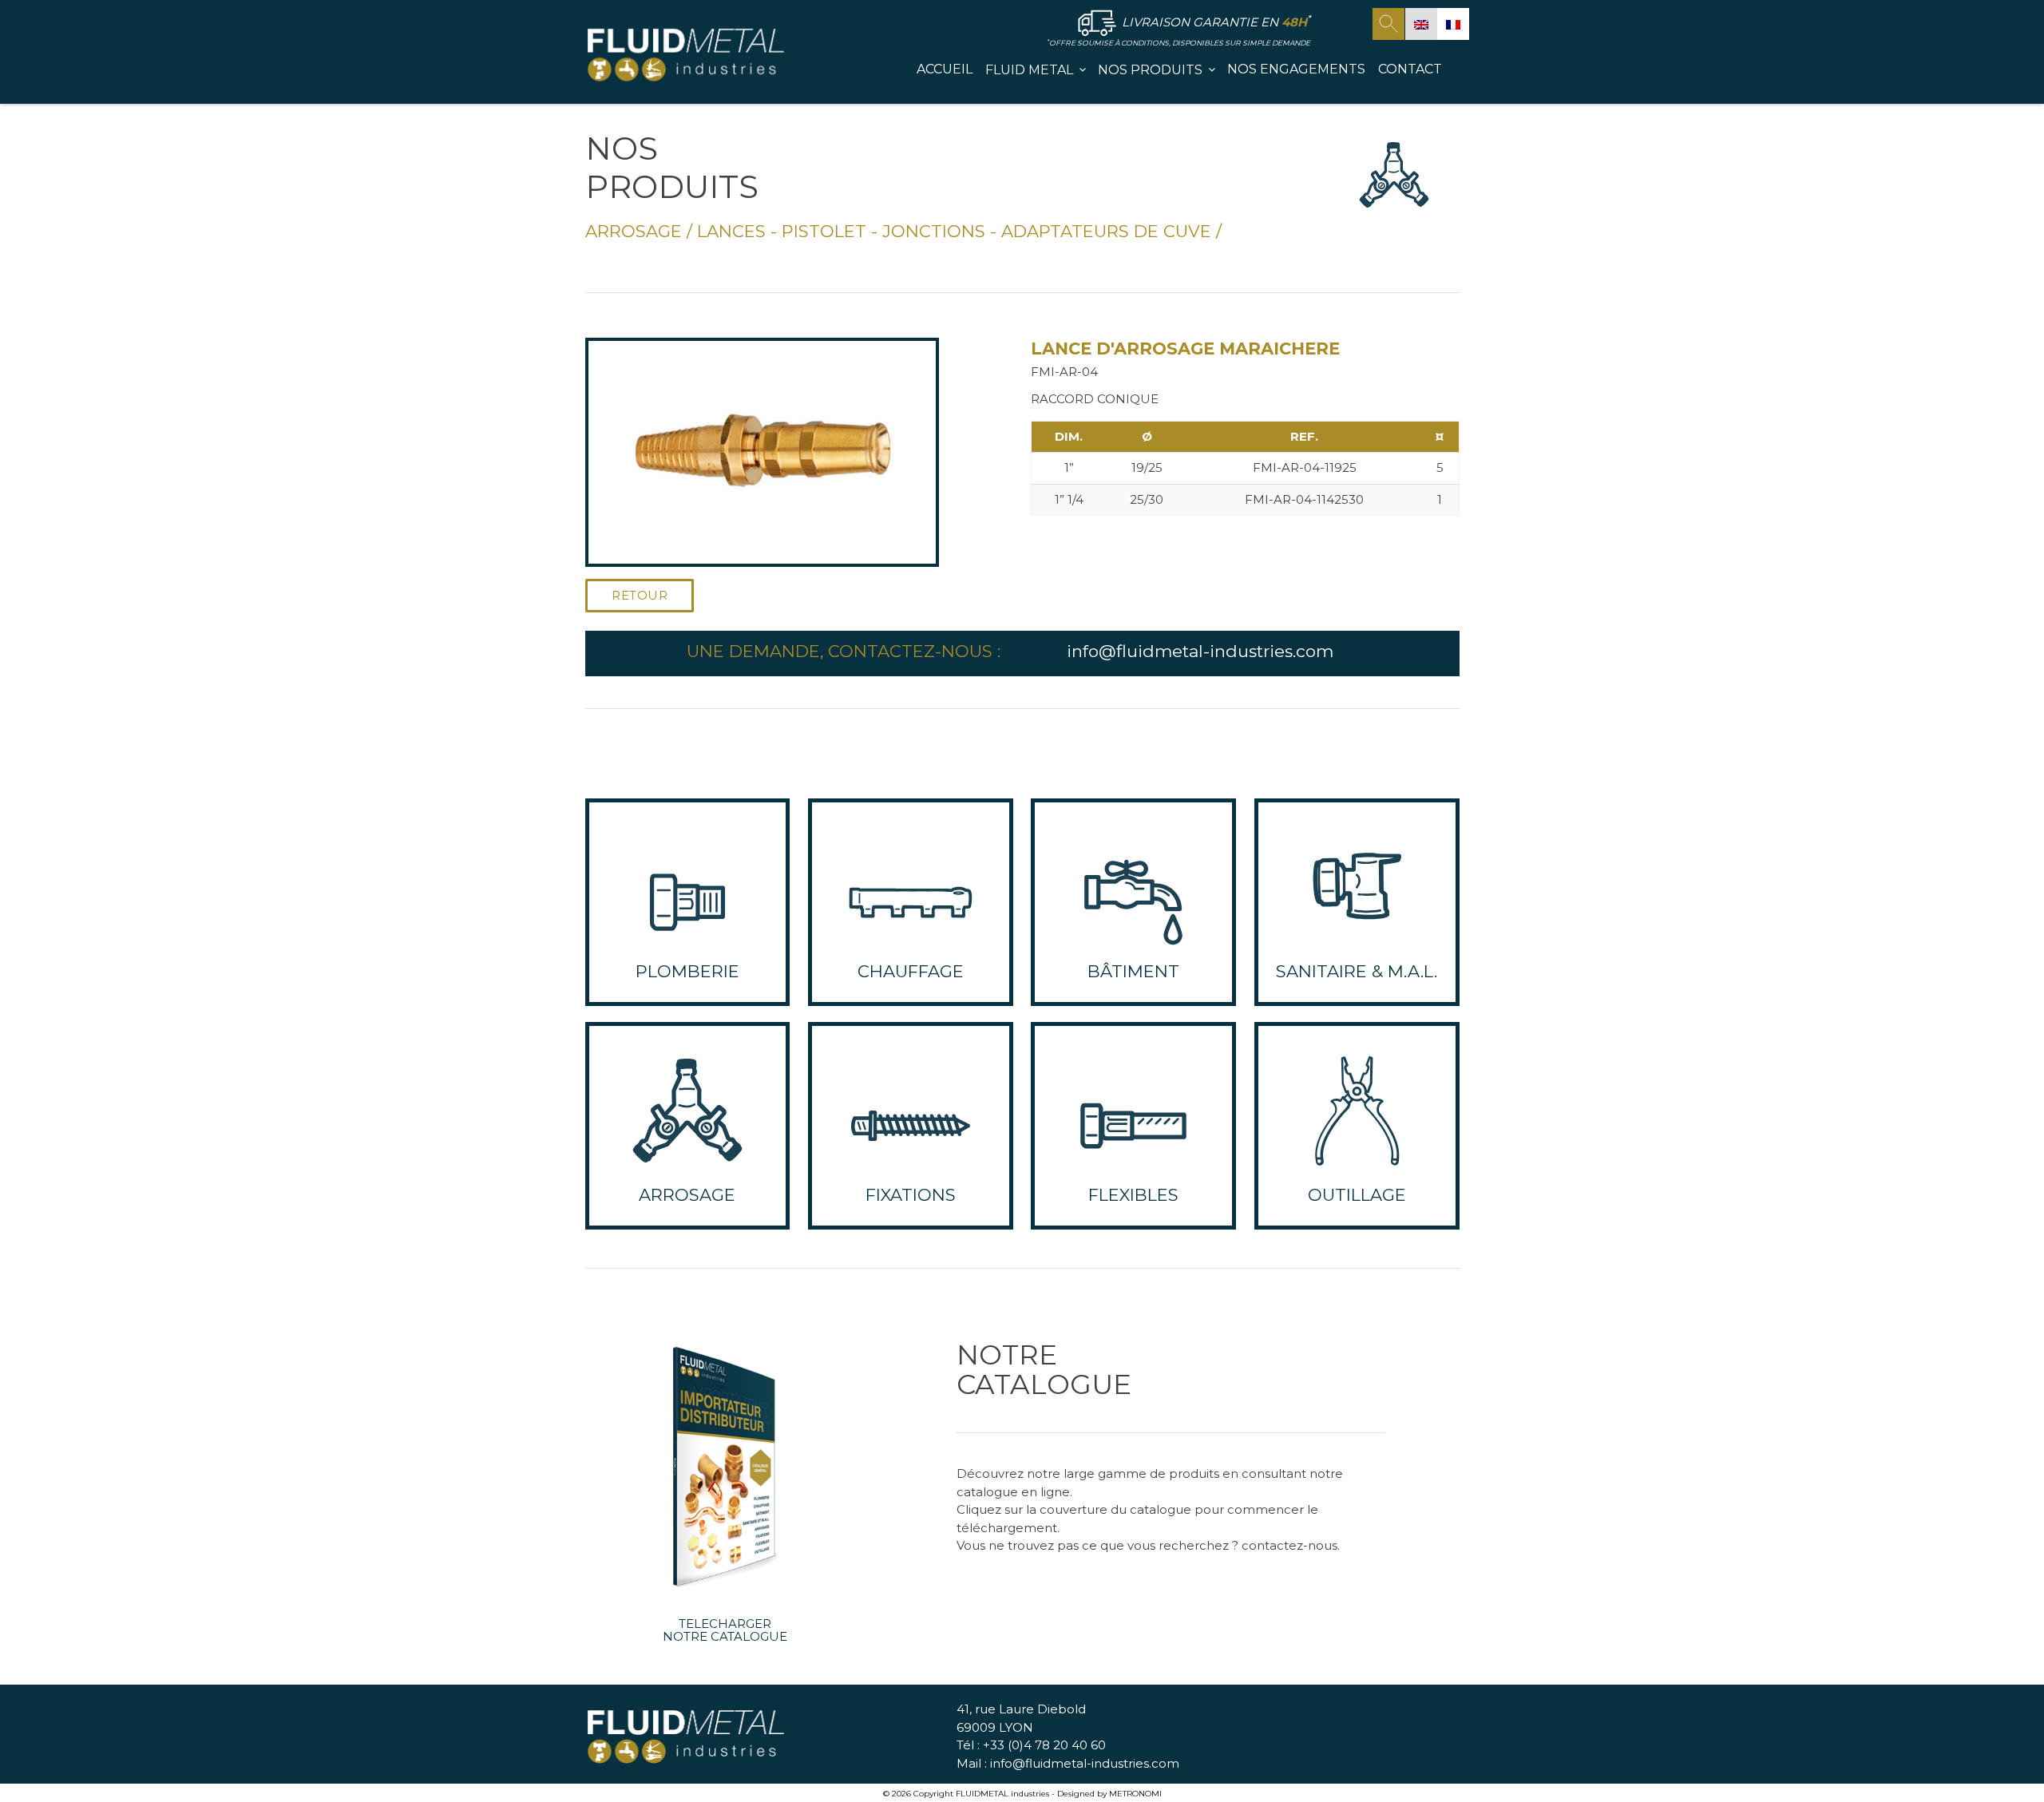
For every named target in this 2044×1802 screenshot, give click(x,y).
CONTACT (1410, 69)
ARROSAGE (634, 231)
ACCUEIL (945, 69)
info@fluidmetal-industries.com (1200, 651)
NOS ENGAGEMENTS (1296, 69)
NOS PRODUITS (1150, 70)
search (1388, 24)
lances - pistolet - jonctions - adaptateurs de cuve (954, 231)
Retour (640, 595)
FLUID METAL (1029, 70)
